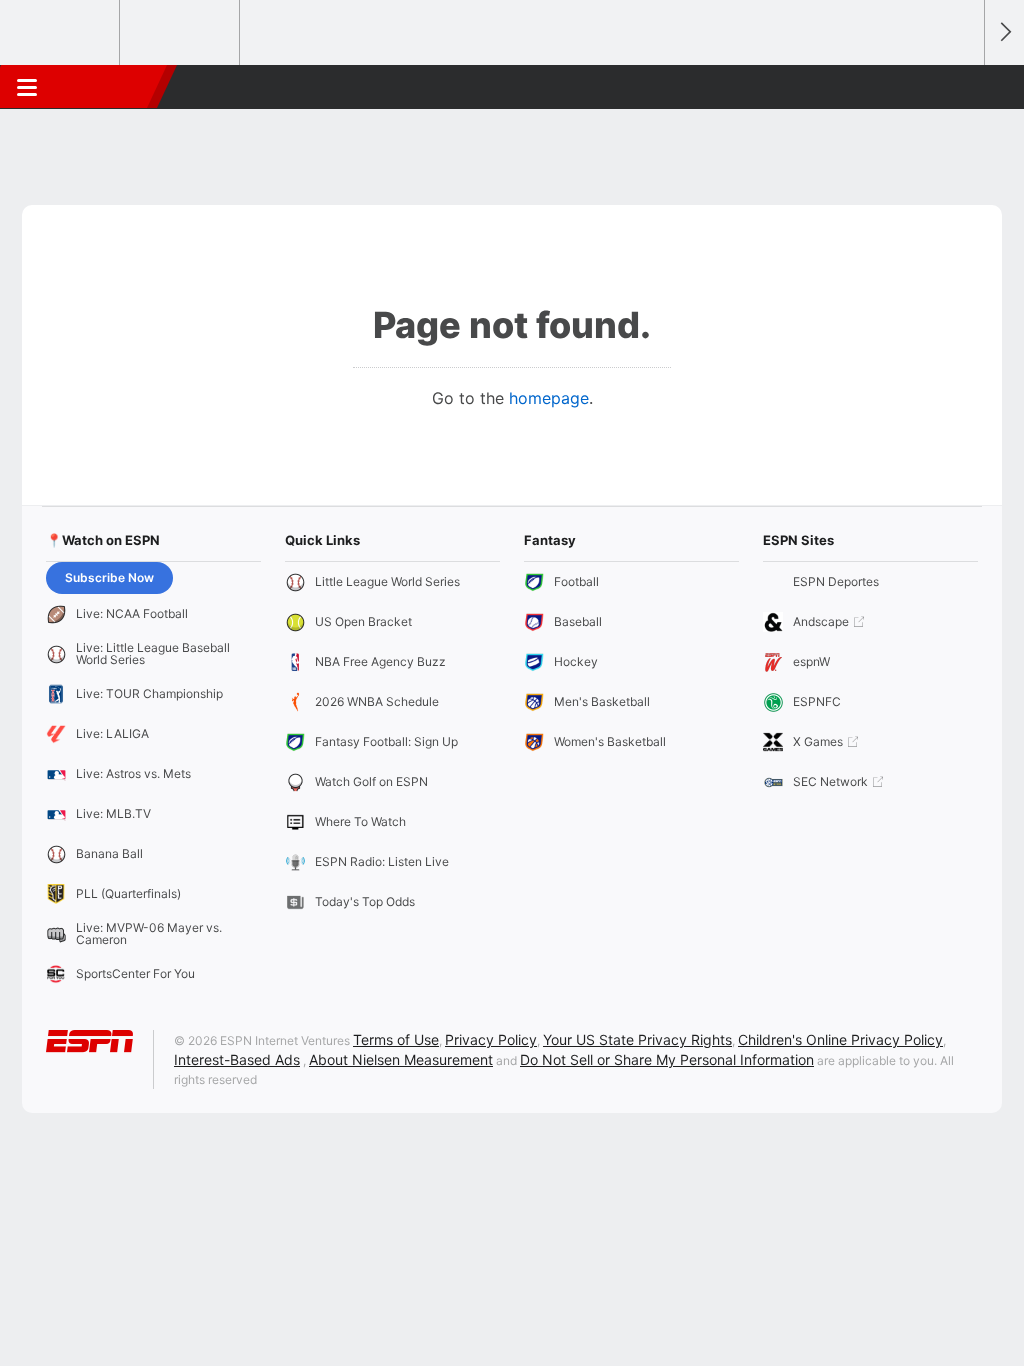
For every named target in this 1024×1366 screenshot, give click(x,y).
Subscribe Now (109, 577)
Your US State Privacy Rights (637, 1039)
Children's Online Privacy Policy (840, 1039)
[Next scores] (1004, 32)
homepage (549, 398)
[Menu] (27, 87)
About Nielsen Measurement (401, 1059)
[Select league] (61, 33)
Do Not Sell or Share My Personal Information (667, 1059)
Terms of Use (396, 1039)
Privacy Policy (491, 1039)
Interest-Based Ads (237, 1059)
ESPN (107, 87)
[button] (960, 87)
